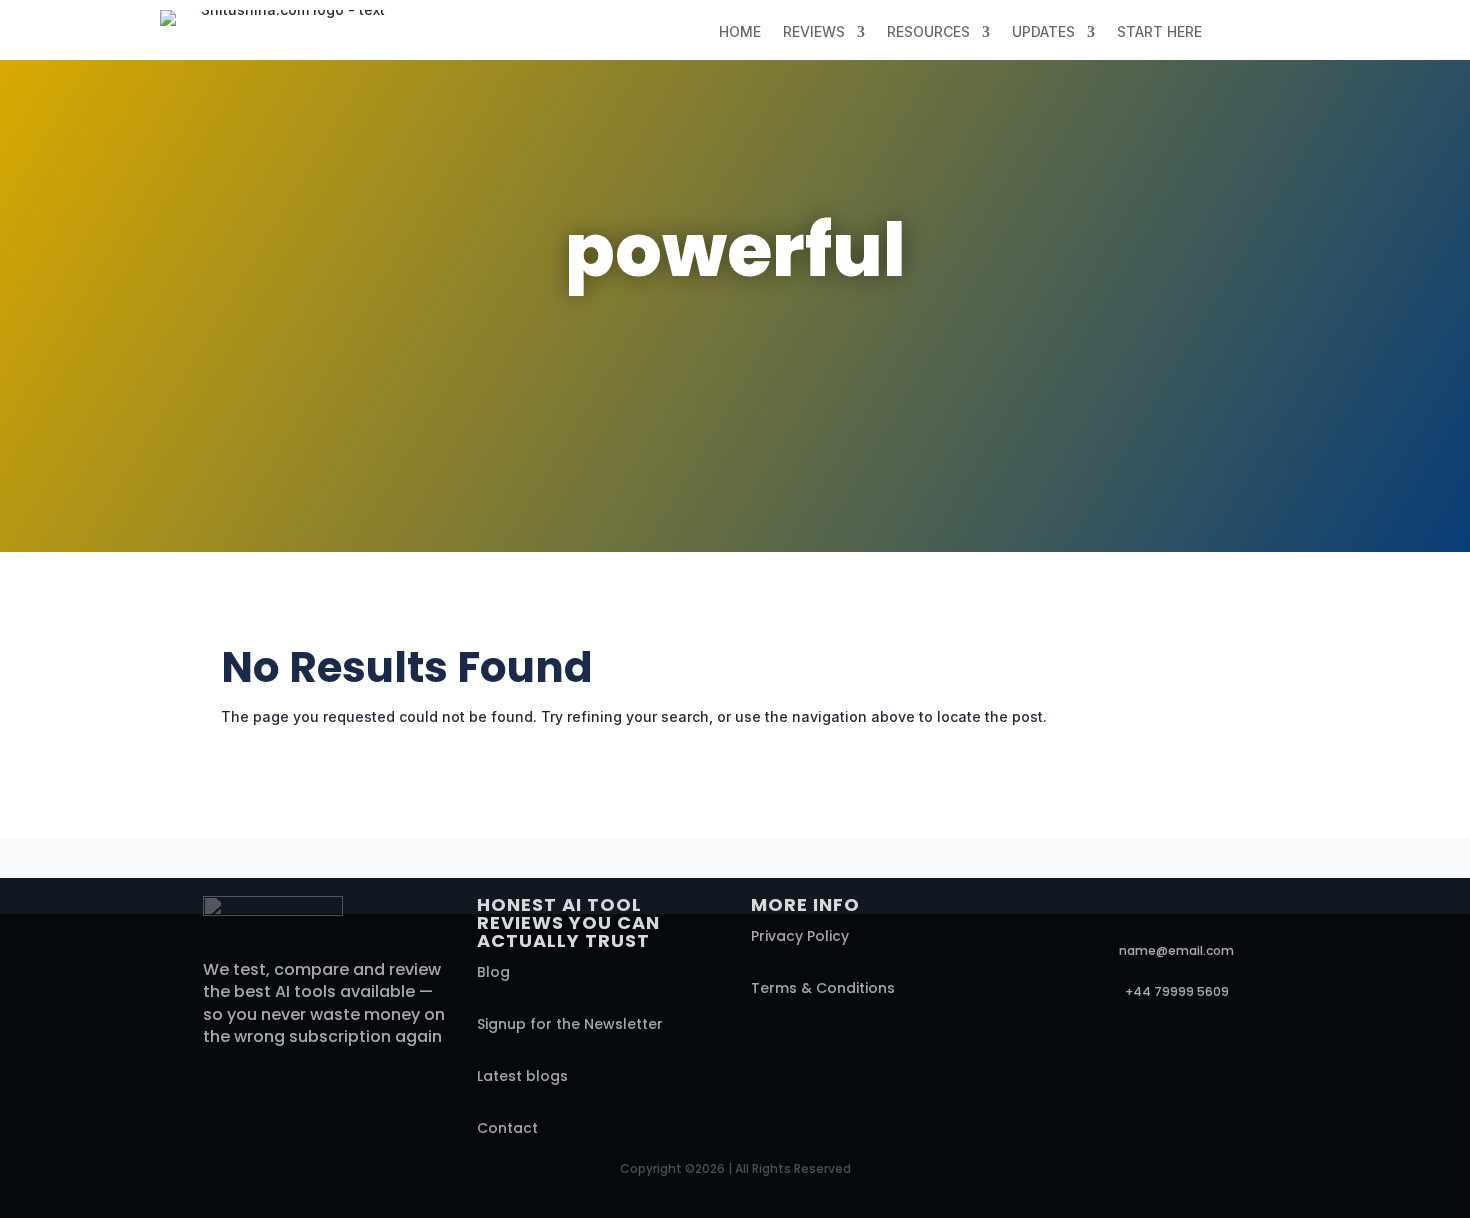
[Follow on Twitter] (1083, 912)
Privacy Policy (800, 936)
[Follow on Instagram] (1167, 912)
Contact (507, 1128)
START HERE (1159, 32)
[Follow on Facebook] (1041, 912)
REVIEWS (814, 32)
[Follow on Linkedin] (1125, 912)
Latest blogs (522, 1076)
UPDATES (1043, 32)
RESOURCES (928, 32)
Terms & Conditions (823, 988)
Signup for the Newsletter (570, 1024)
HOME (740, 32)
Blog (493, 972)
